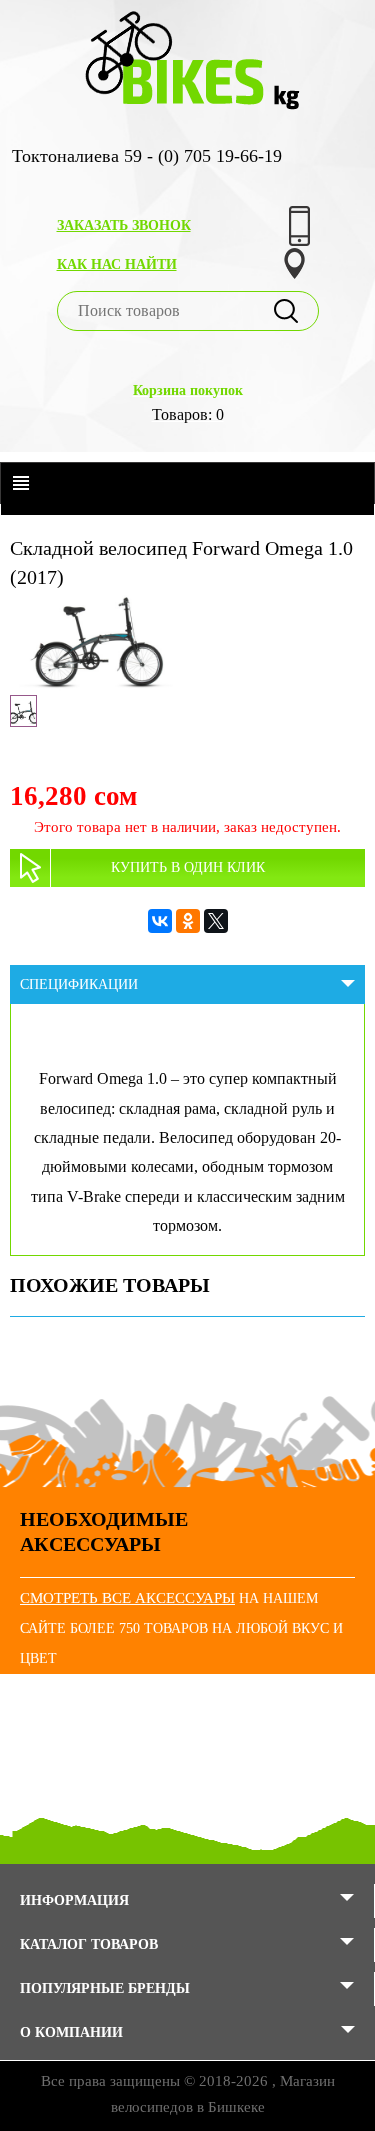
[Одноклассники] (188, 921)
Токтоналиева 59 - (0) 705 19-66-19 (147, 156)
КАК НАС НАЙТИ (117, 264)
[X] (216, 921)
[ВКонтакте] (160, 921)
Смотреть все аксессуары (127, 1598)
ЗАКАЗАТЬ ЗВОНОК (124, 225)
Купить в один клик (188, 867)
